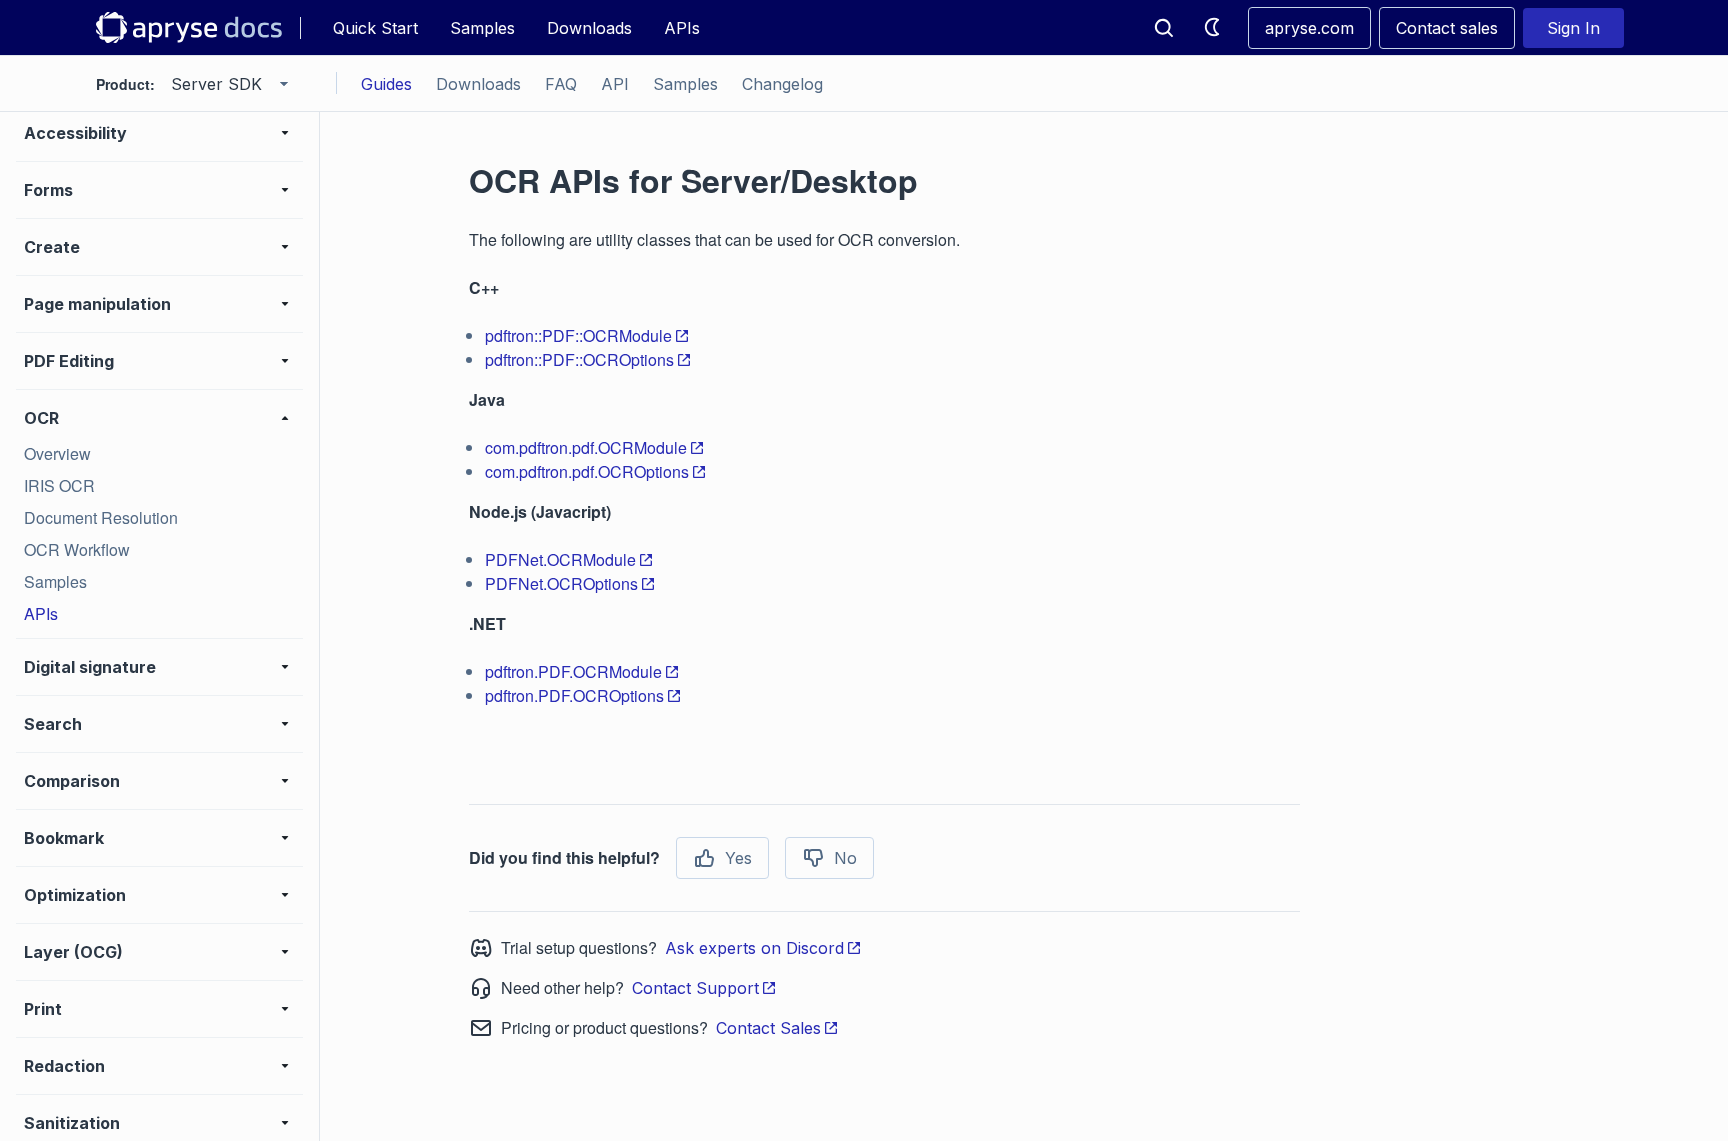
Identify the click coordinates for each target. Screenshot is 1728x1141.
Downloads (589, 28)
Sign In (1573, 28)
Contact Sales (768, 1028)
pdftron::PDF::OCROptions (579, 359)
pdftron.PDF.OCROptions (574, 695)
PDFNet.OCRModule (560, 559)
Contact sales (1447, 28)
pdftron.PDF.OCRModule (573, 671)
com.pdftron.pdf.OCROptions (587, 471)
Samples (482, 28)
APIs (682, 28)
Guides (386, 84)
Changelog (782, 84)
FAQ (561, 84)
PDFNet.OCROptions (561, 583)
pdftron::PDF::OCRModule (578, 335)
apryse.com (1309, 28)
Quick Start (375, 28)
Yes (738, 858)
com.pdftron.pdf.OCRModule (586, 447)
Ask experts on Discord (754, 948)
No (845, 858)
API (615, 84)
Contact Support (695, 988)
